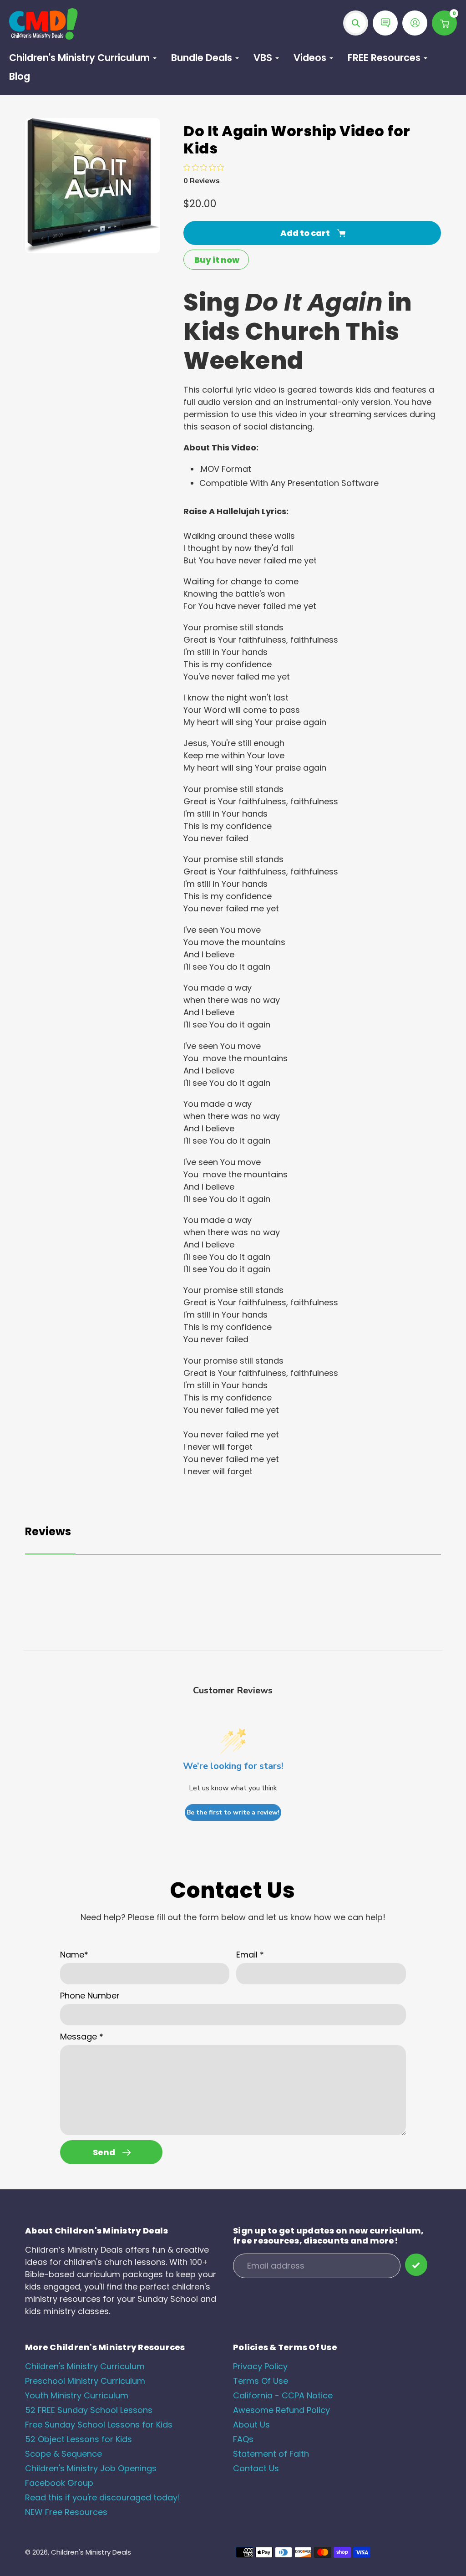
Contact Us (256, 2468)
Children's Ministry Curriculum (85, 2366)
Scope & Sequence (63, 2454)
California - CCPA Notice (283, 2395)
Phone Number (90, 1996)
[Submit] (416, 2265)
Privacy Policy (260, 2366)
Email (250, 1955)
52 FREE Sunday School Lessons (89, 2410)
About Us (251, 2425)
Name (74, 1955)
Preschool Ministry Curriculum (85, 2381)
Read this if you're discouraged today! (103, 2497)
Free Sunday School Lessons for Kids (99, 2425)
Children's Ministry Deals (91, 2552)
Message (82, 2037)
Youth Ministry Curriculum (77, 2395)
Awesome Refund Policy (281, 2410)
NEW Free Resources (66, 2512)
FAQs (243, 2439)
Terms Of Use (261, 2381)
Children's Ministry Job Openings (91, 2468)
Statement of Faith (271, 2454)
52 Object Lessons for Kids (79, 2439)
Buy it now (217, 260)
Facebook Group (59, 2483)
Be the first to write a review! (233, 1812)
